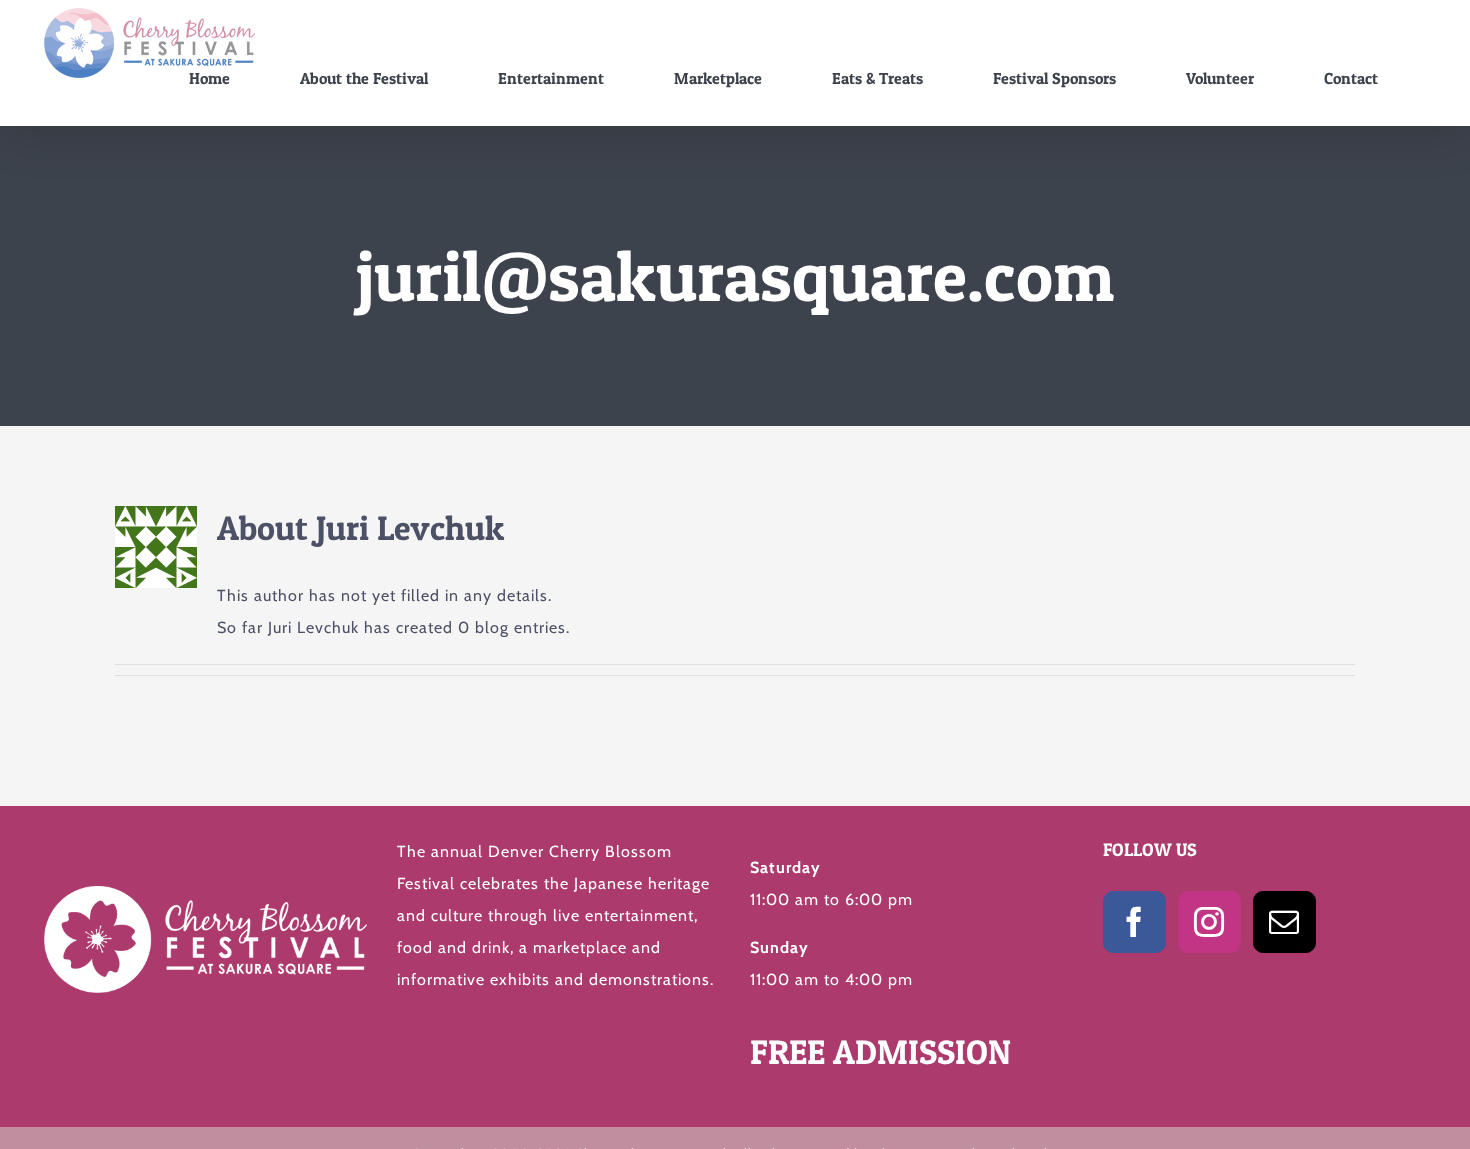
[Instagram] (1209, 922)
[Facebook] (1134, 922)
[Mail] (1284, 922)
